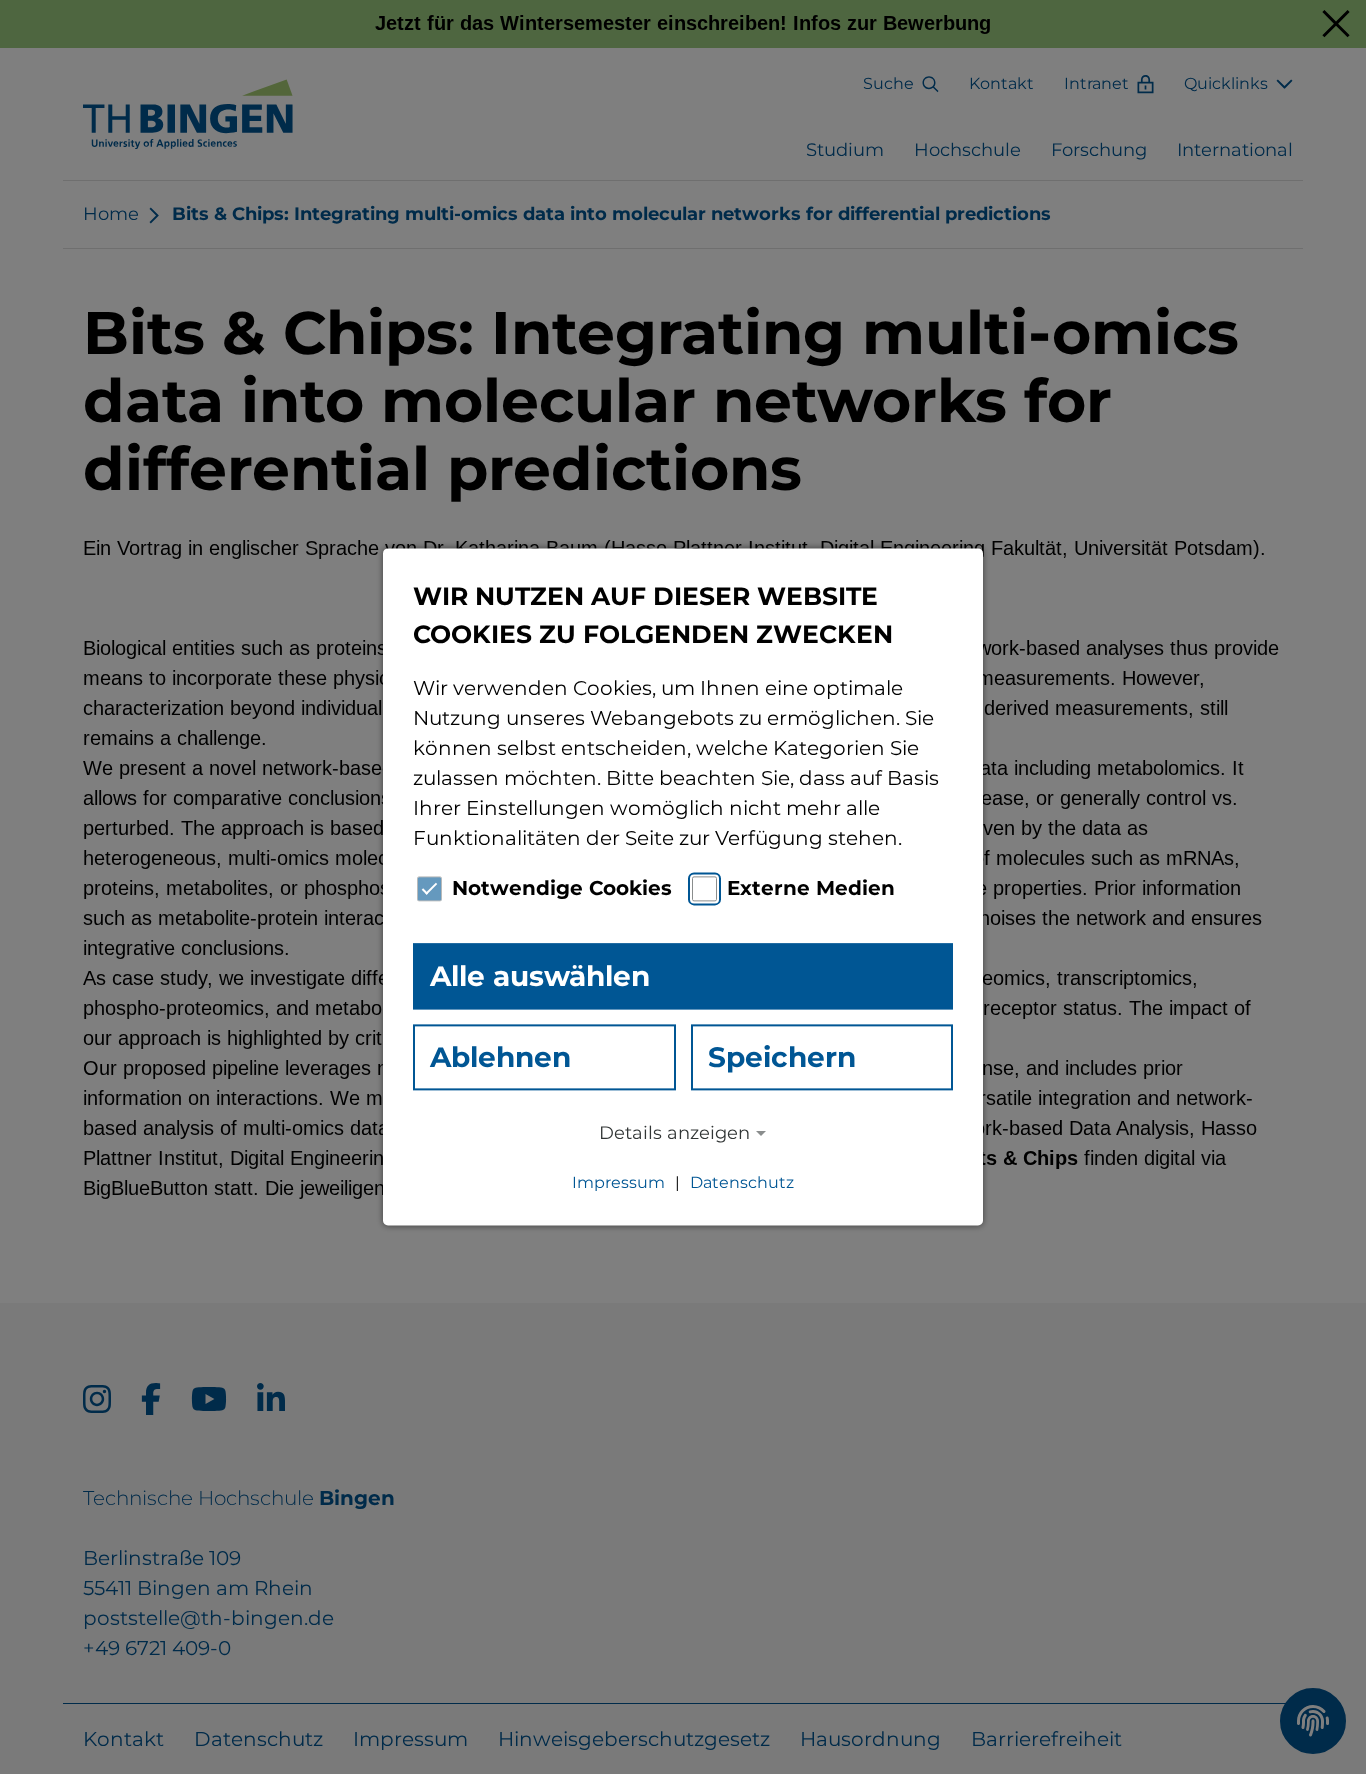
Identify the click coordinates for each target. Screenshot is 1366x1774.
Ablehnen (500, 1057)
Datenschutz (742, 1183)
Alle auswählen (540, 976)
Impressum (618, 1183)
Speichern (782, 1057)
